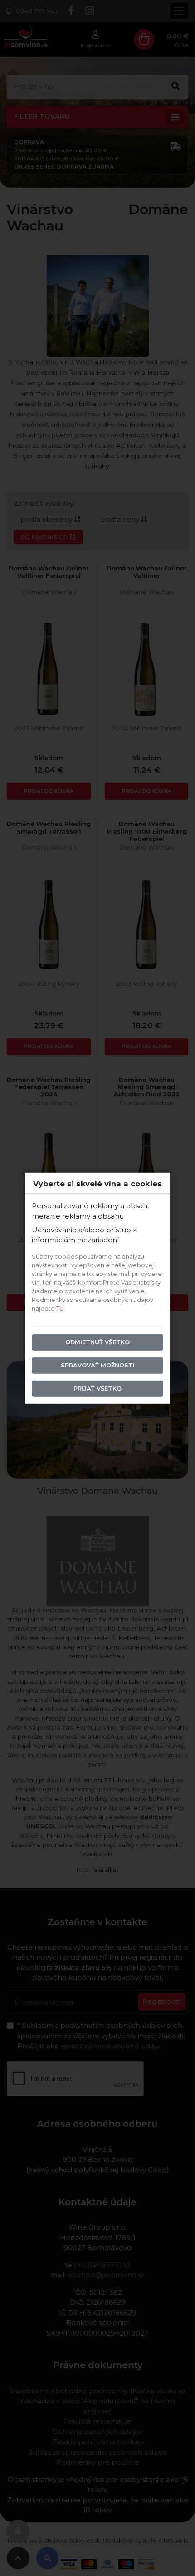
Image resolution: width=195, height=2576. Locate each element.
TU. (61, 1308)
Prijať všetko (97, 1388)
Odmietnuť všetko (97, 1342)
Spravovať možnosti (98, 1365)
